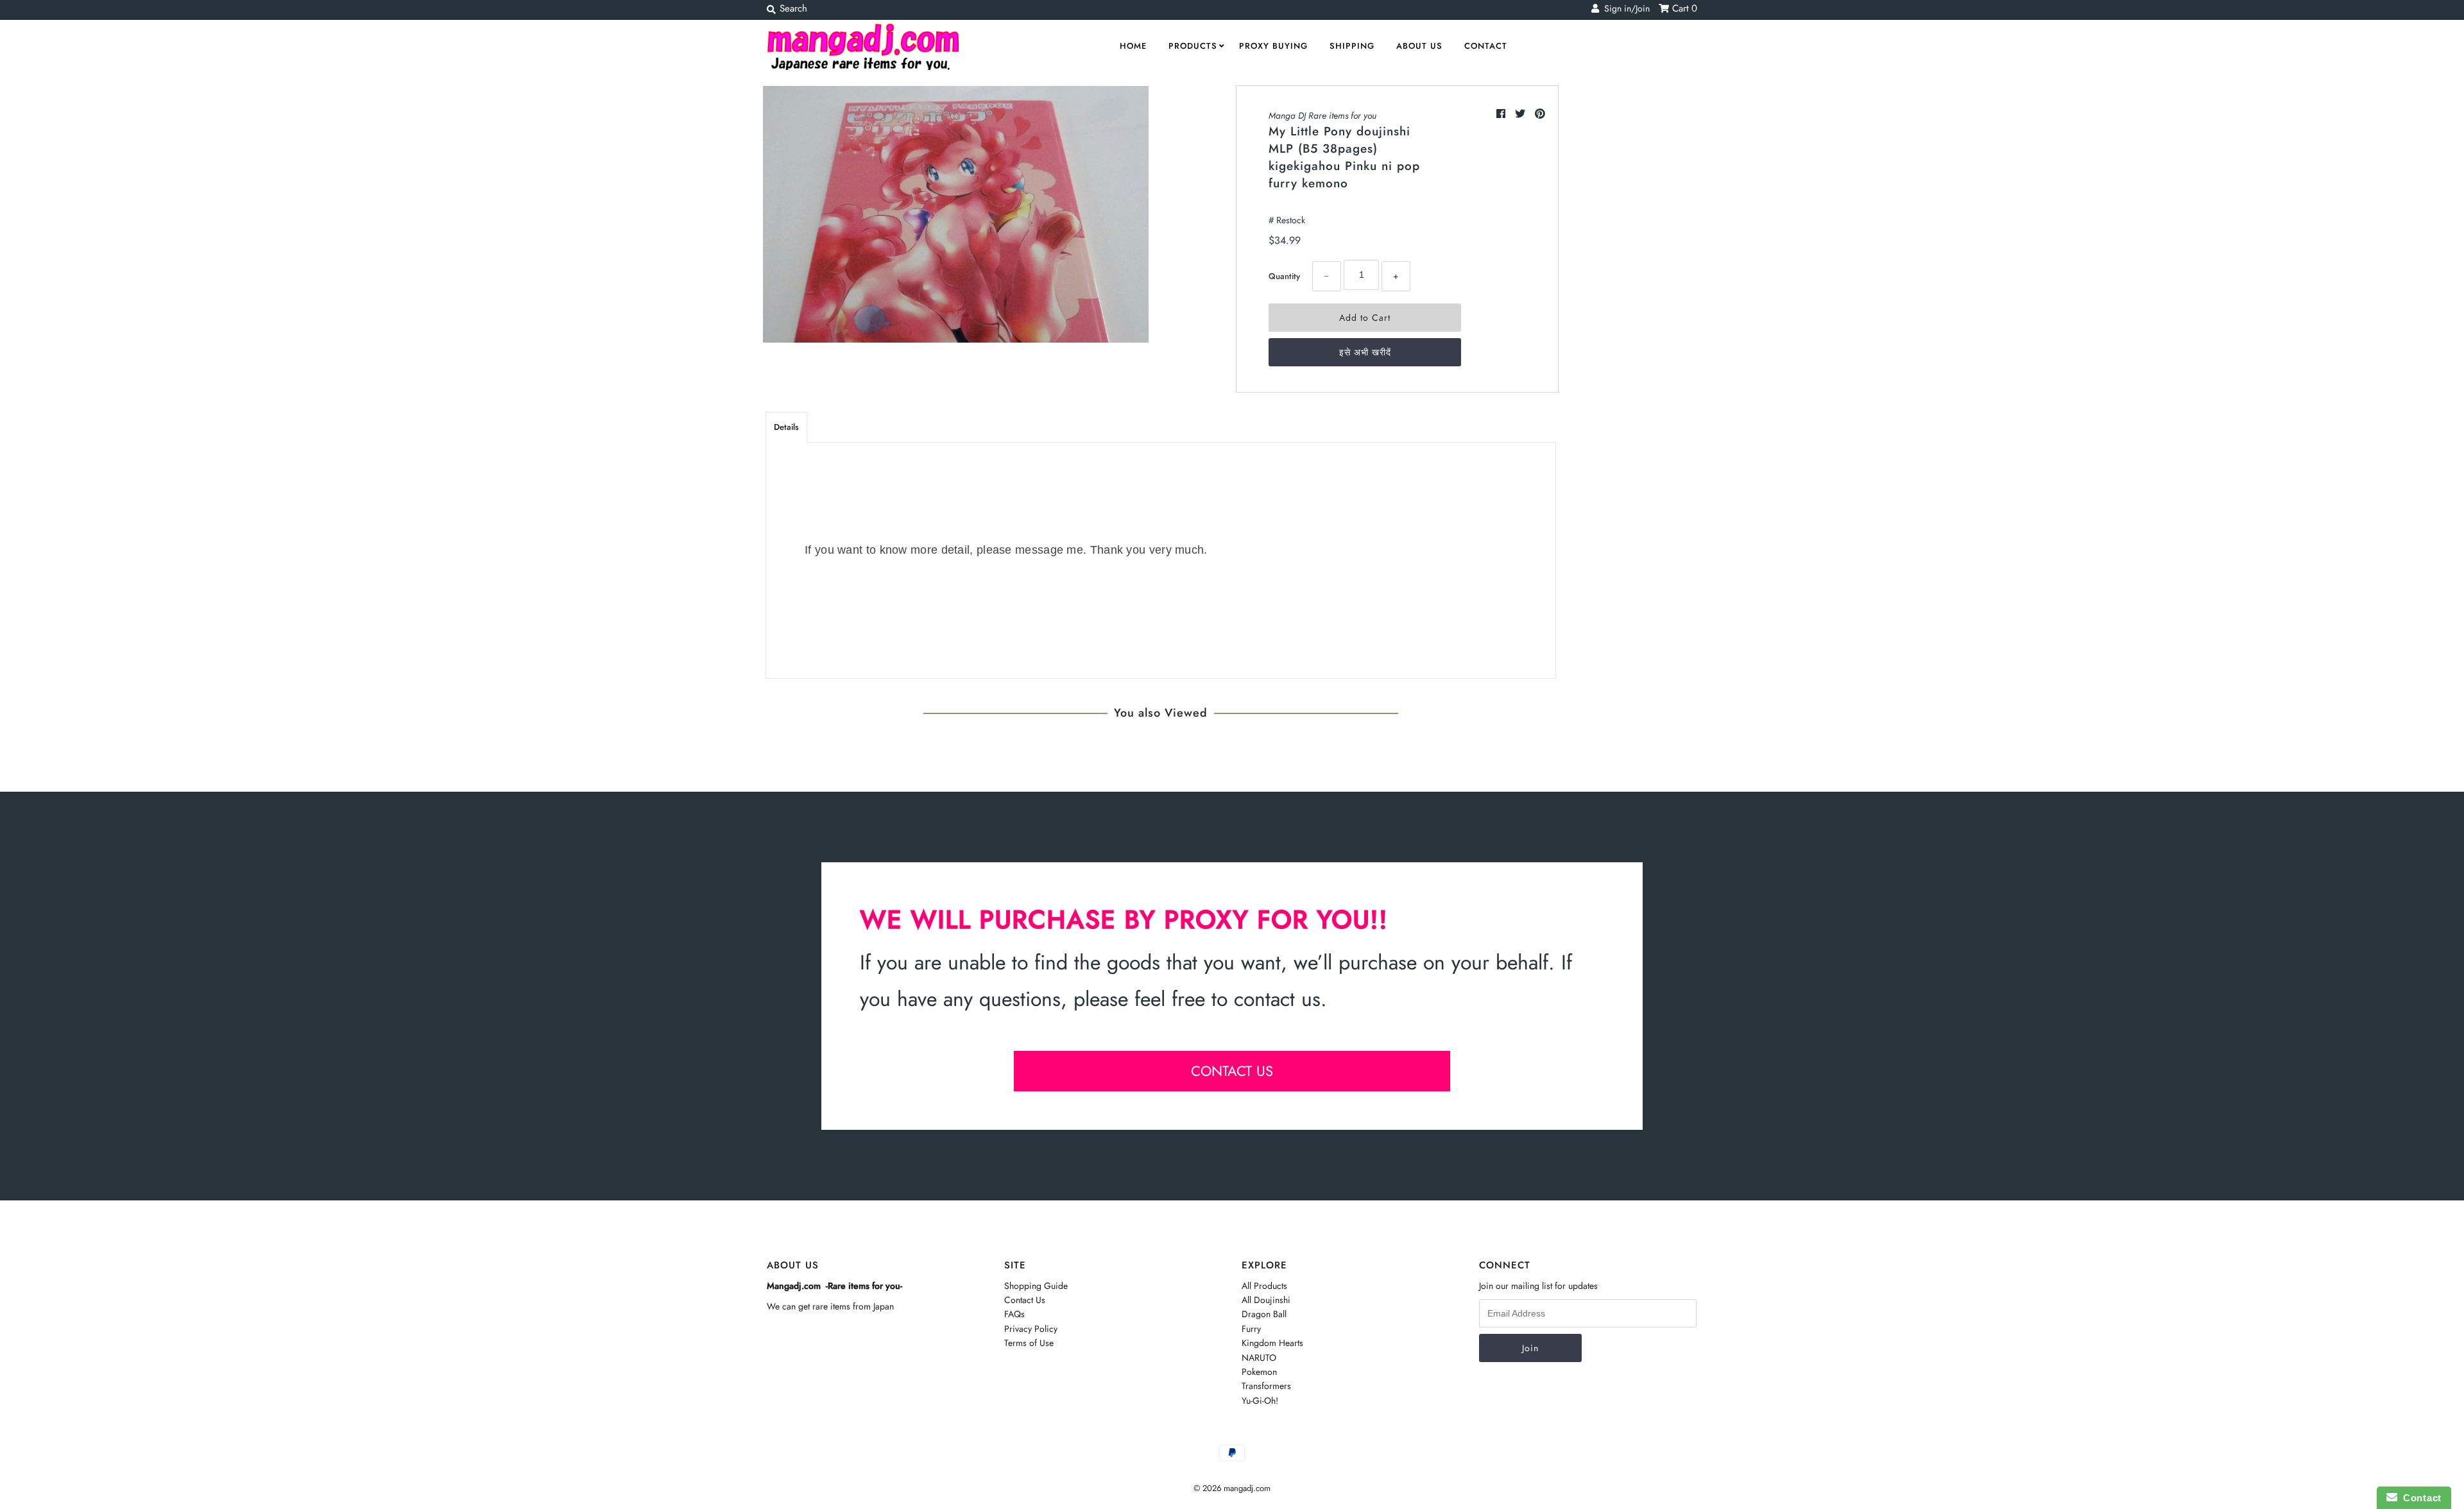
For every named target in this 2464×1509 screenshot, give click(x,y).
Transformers (1266, 1386)
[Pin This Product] (1540, 114)
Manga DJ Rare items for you (1322, 115)
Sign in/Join (1624, 8)
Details (786, 427)
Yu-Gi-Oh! (1260, 1401)
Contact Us (1025, 1300)
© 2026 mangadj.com (1232, 1488)
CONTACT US (1232, 1071)
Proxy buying (1273, 46)
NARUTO (1259, 1358)
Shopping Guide (1036, 1286)
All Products (1264, 1286)
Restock (1291, 220)
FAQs (1014, 1314)
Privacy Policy (1031, 1329)
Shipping (1352, 46)
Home (1133, 46)
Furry (1251, 1329)
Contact (1486, 46)
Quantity (1284, 276)
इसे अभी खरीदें (1365, 352)
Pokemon (1259, 1372)
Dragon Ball (1264, 1314)
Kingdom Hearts (1272, 1343)
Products (1193, 46)
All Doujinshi (1266, 1300)
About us (1419, 46)
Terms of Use (1029, 1343)
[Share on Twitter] (1522, 114)
